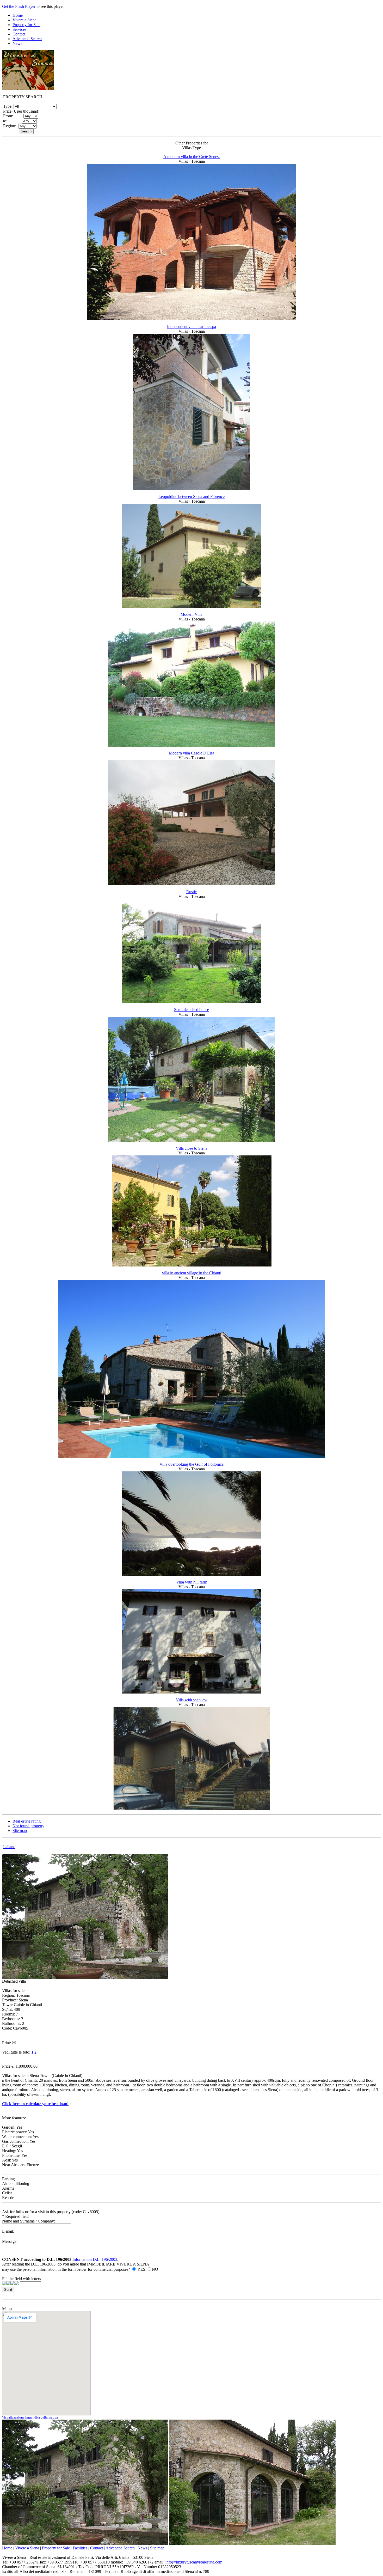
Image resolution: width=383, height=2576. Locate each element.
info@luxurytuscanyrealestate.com (194, 2562)
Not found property (28, 1826)
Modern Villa (191, 614)
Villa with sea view (192, 1700)
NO (155, 2269)
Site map (20, 1831)
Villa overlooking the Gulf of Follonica (191, 1464)
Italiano (9, 1847)
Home (18, 15)
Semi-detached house (191, 1010)
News (17, 43)
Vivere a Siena (24, 20)
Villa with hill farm (192, 1582)
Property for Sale (26, 25)
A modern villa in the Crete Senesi (191, 157)
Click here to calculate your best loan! (35, 2104)
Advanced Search (27, 39)
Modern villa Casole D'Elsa (191, 753)
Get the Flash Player (19, 6)
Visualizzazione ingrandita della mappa (30, 2417)
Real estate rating (27, 1821)
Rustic (191, 892)
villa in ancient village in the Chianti (192, 1273)
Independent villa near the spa (191, 327)
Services (19, 29)
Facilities (80, 2548)
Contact (19, 34)
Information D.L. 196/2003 (95, 2259)
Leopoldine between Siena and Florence (191, 497)
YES (141, 2269)
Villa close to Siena (192, 1148)
